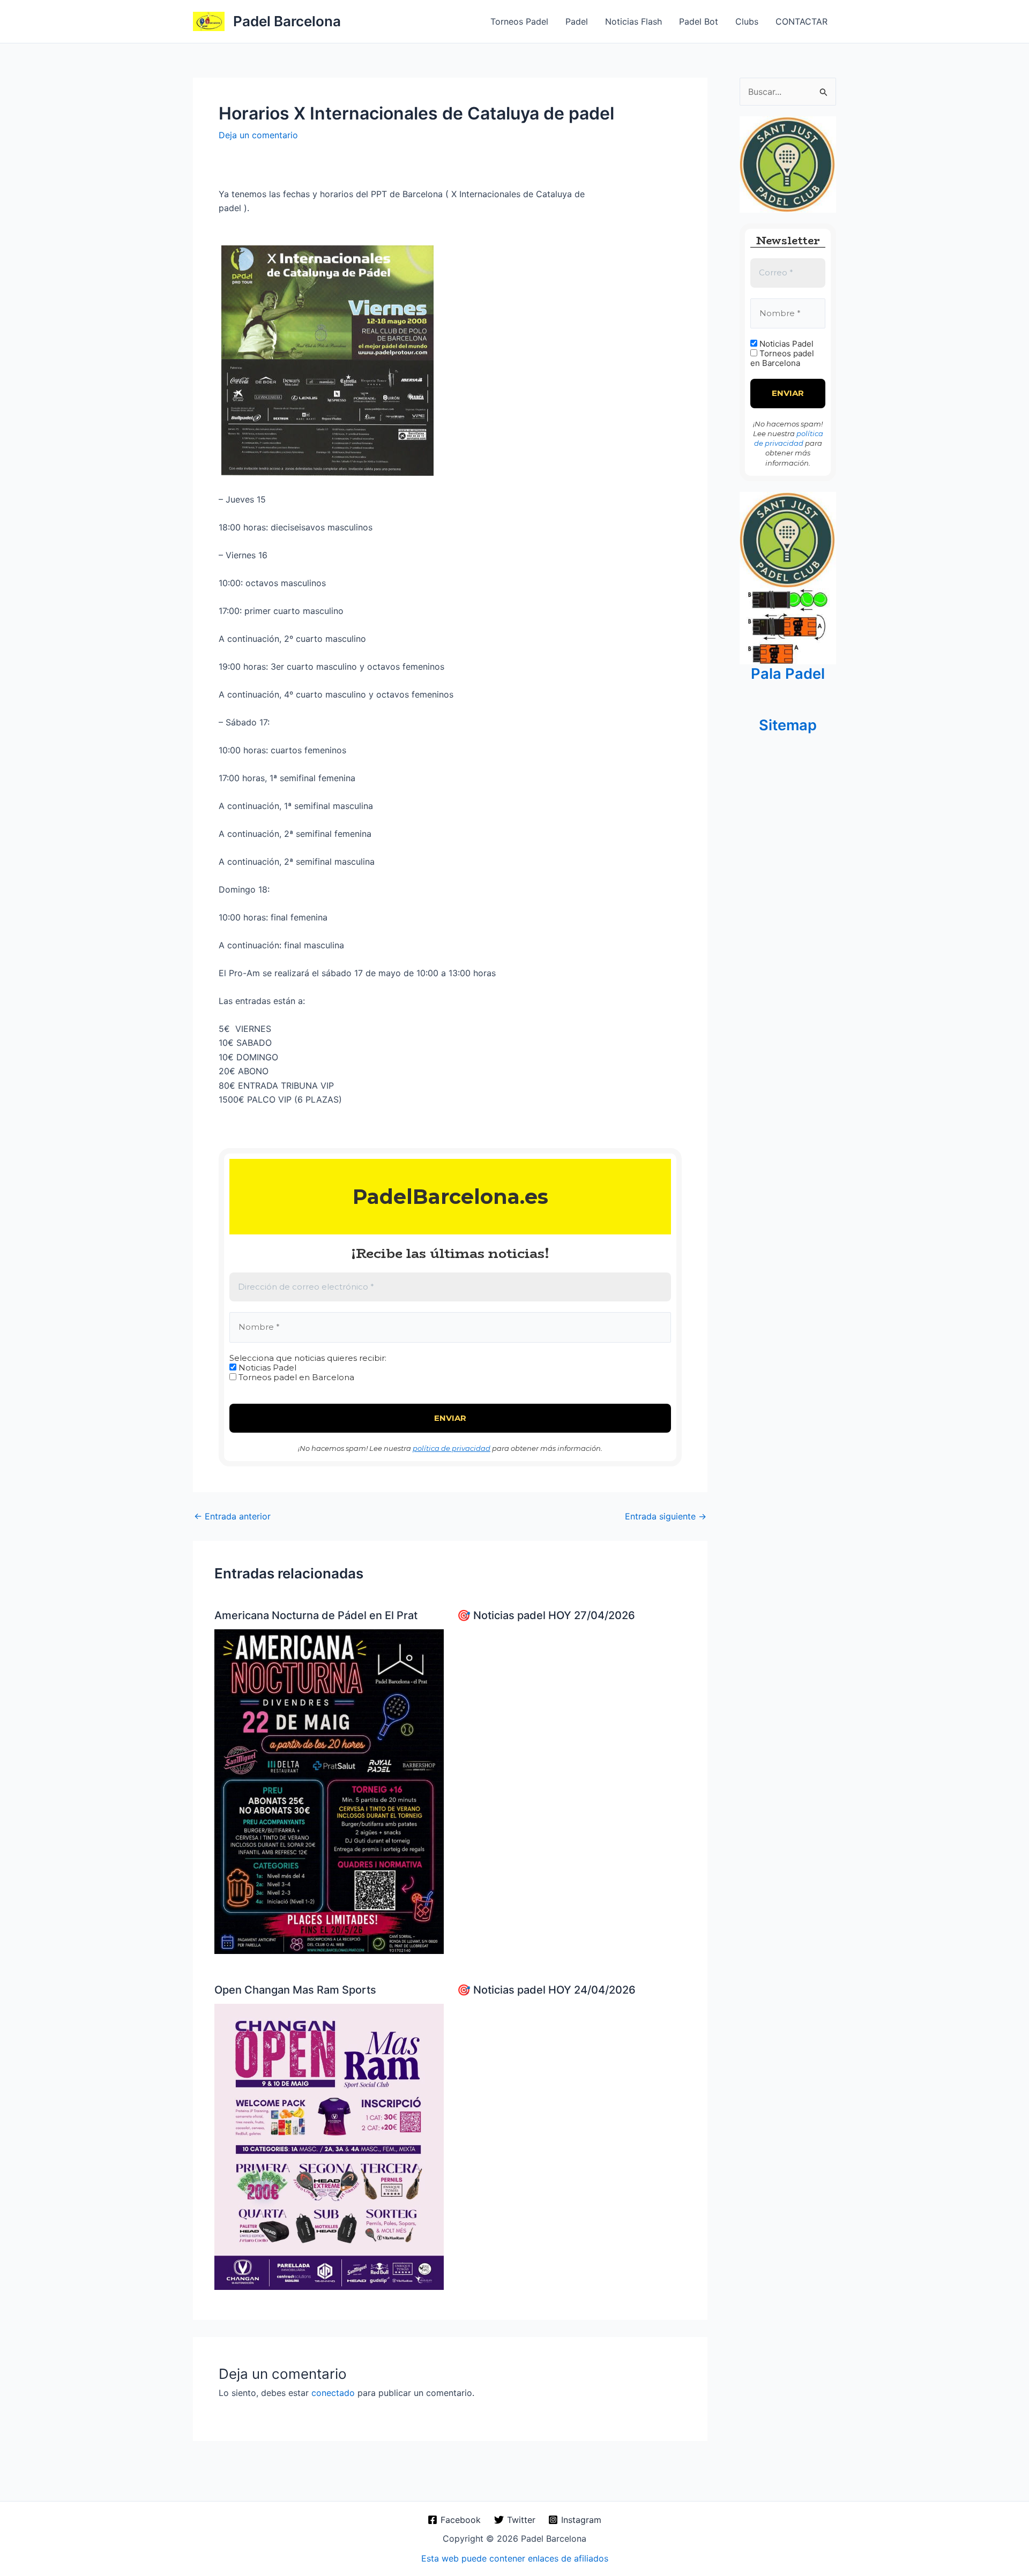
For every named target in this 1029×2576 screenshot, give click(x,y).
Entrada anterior (232, 1516)
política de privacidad (452, 1448)
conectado (333, 2393)
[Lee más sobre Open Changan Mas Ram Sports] (329, 2146)
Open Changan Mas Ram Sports (295, 1990)
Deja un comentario (258, 135)
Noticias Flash (633, 21)
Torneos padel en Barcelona (295, 1377)
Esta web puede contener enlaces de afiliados (515, 2558)
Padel (577, 21)
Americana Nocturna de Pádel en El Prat (316, 1615)
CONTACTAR (801, 21)
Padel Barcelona (287, 21)
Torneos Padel (519, 21)
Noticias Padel (266, 1368)
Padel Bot (699, 21)
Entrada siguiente (666, 1516)
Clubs (747, 21)
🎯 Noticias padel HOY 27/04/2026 (546, 1615)
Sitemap (788, 725)
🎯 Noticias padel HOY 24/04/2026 (546, 1990)
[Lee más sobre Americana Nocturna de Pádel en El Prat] (329, 1791)
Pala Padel (788, 674)
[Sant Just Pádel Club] (788, 164)
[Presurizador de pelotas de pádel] (788, 625)
